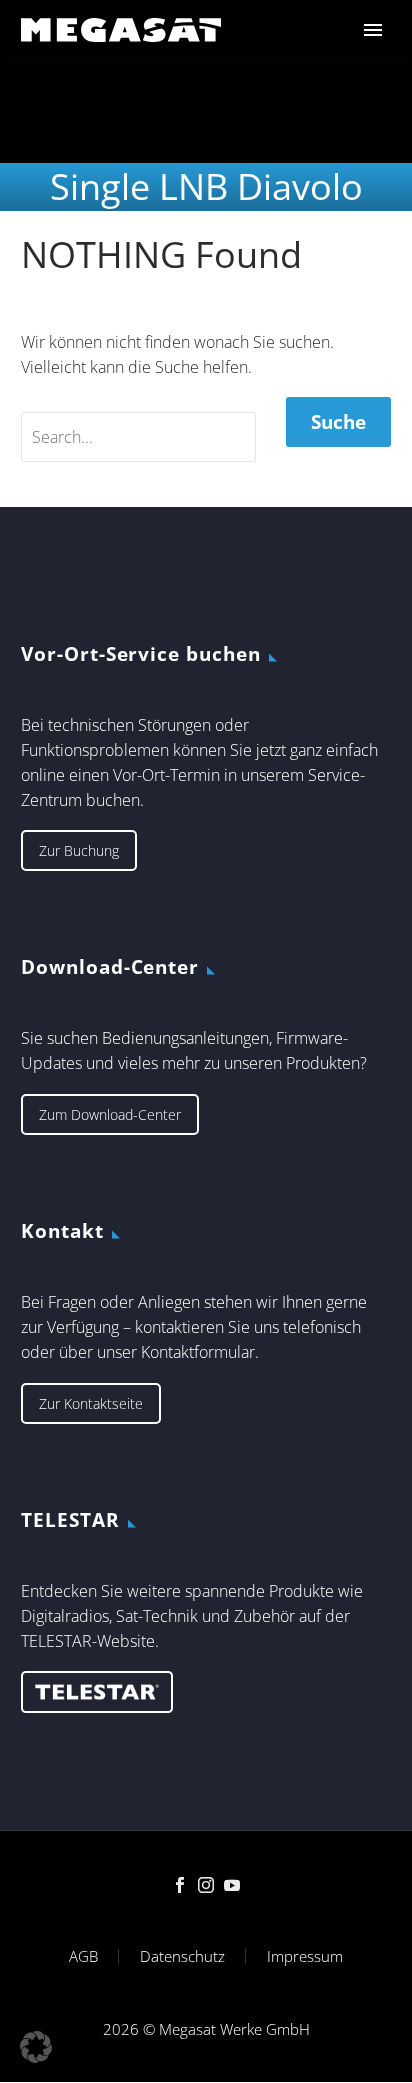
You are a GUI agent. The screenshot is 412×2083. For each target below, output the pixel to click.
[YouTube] (232, 1885)
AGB (83, 1956)
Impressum (305, 1956)
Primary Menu (373, 30)
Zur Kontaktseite (91, 1403)
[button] (36, 2047)
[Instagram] (206, 1885)
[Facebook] (180, 1885)
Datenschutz (182, 1956)
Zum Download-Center (110, 1114)
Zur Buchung (79, 850)
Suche (338, 422)
